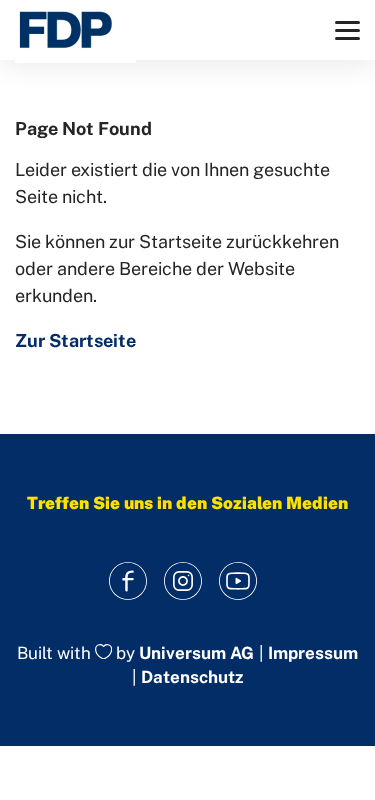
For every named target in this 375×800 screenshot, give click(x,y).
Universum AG (196, 653)
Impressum (313, 653)
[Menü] (347, 30)
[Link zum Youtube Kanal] (237, 581)
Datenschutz (192, 677)
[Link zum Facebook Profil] (127, 581)
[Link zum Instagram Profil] (182, 581)
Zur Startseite (75, 340)
